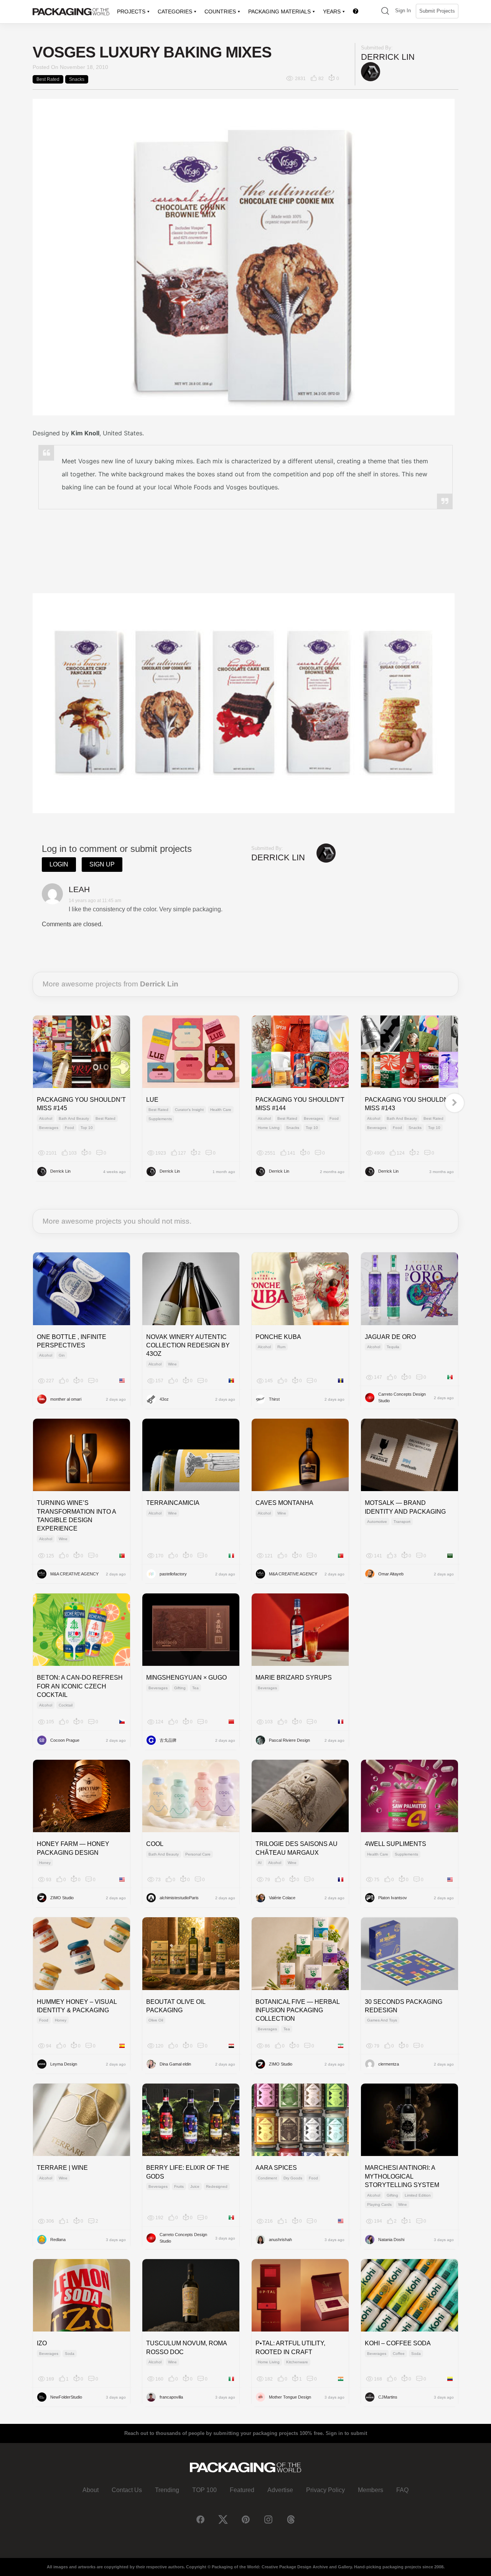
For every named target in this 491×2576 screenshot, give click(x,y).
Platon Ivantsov (393, 1898)
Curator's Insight (189, 1110)
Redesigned (217, 2186)
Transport (402, 1522)
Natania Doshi (391, 2240)
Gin (62, 1355)
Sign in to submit (346, 2433)
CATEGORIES (175, 11)
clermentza (389, 2064)
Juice (195, 2186)
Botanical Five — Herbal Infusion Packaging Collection (297, 2010)
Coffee (399, 2354)
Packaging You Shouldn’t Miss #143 (409, 1104)
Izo (42, 2343)
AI (260, 1863)
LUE (152, 1100)
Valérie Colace (282, 1898)
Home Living (269, 1128)
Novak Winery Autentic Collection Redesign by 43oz (188, 1345)
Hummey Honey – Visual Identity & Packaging (77, 2006)
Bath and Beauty (74, 1118)
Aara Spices (276, 2168)
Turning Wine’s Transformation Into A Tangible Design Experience (76, 1516)
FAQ (402, 2490)
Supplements (160, 1119)
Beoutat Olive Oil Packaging (176, 2006)
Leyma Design (64, 2064)
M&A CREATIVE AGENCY (74, 1574)
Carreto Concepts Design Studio (402, 1397)
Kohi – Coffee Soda (398, 2343)
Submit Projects (437, 11)
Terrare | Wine (62, 2168)
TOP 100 (204, 2490)
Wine (172, 1364)
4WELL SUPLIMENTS (395, 1844)
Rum (281, 1347)
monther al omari (66, 1399)
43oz (164, 1399)
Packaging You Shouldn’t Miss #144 (300, 1104)
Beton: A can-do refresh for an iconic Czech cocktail (80, 1686)
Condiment (267, 2178)
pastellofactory (173, 1574)
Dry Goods (293, 2178)
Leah (79, 889)
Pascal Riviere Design (289, 1740)
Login (59, 864)
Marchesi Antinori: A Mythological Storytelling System (402, 2176)
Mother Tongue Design (290, 2397)
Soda (70, 2354)
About (91, 2490)
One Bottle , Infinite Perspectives (72, 1341)
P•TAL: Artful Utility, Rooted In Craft (290, 2347)
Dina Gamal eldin (175, 2064)
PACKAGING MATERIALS (279, 11)
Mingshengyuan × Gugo (186, 1678)
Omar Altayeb (391, 1574)
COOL (155, 1844)
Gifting (180, 1688)
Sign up (102, 864)
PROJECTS (131, 11)
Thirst (274, 1399)
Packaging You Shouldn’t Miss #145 (81, 1104)
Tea (195, 1688)
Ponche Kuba (278, 1337)
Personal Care (198, 1854)
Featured (242, 2490)
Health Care (221, 1110)
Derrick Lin (388, 57)
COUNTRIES (220, 11)
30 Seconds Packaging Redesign (404, 2006)
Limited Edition (418, 2195)
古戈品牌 (168, 1740)
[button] (385, 12)
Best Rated (48, 79)
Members (371, 2490)
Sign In (403, 11)
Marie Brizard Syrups (294, 1678)
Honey (45, 1863)
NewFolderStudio (66, 2397)
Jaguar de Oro (390, 1337)
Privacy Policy (325, 2490)
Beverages (49, 1128)
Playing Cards (379, 2204)
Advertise (280, 2490)
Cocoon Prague (65, 1740)
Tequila (393, 1347)
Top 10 (87, 1128)
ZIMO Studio (62, 1898)
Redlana (58, 2240)
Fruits (179, 2186)
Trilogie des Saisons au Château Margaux (297, 1848)
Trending (167, 2490)
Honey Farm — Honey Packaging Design (73, 1848)
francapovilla (171, 2397)
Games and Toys (382, 2020)
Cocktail (66, 1705)
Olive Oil (156, 2020)
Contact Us (127, 2490)
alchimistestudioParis (179, 1898)
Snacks (77, 79)
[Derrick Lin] (371, 71)
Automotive (377, 1522)
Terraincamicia (173, 1503)
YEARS (332, 11)
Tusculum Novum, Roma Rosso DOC (186, 2347)
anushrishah (280, 2240)
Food (69, 1128)
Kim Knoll (85, 433)
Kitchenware (297, 2362)
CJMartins (388, 2397)
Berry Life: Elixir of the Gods (188, 2172)
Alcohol (46, 1118)
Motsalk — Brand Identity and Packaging (405, 1507)
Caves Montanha (284, 1503)
